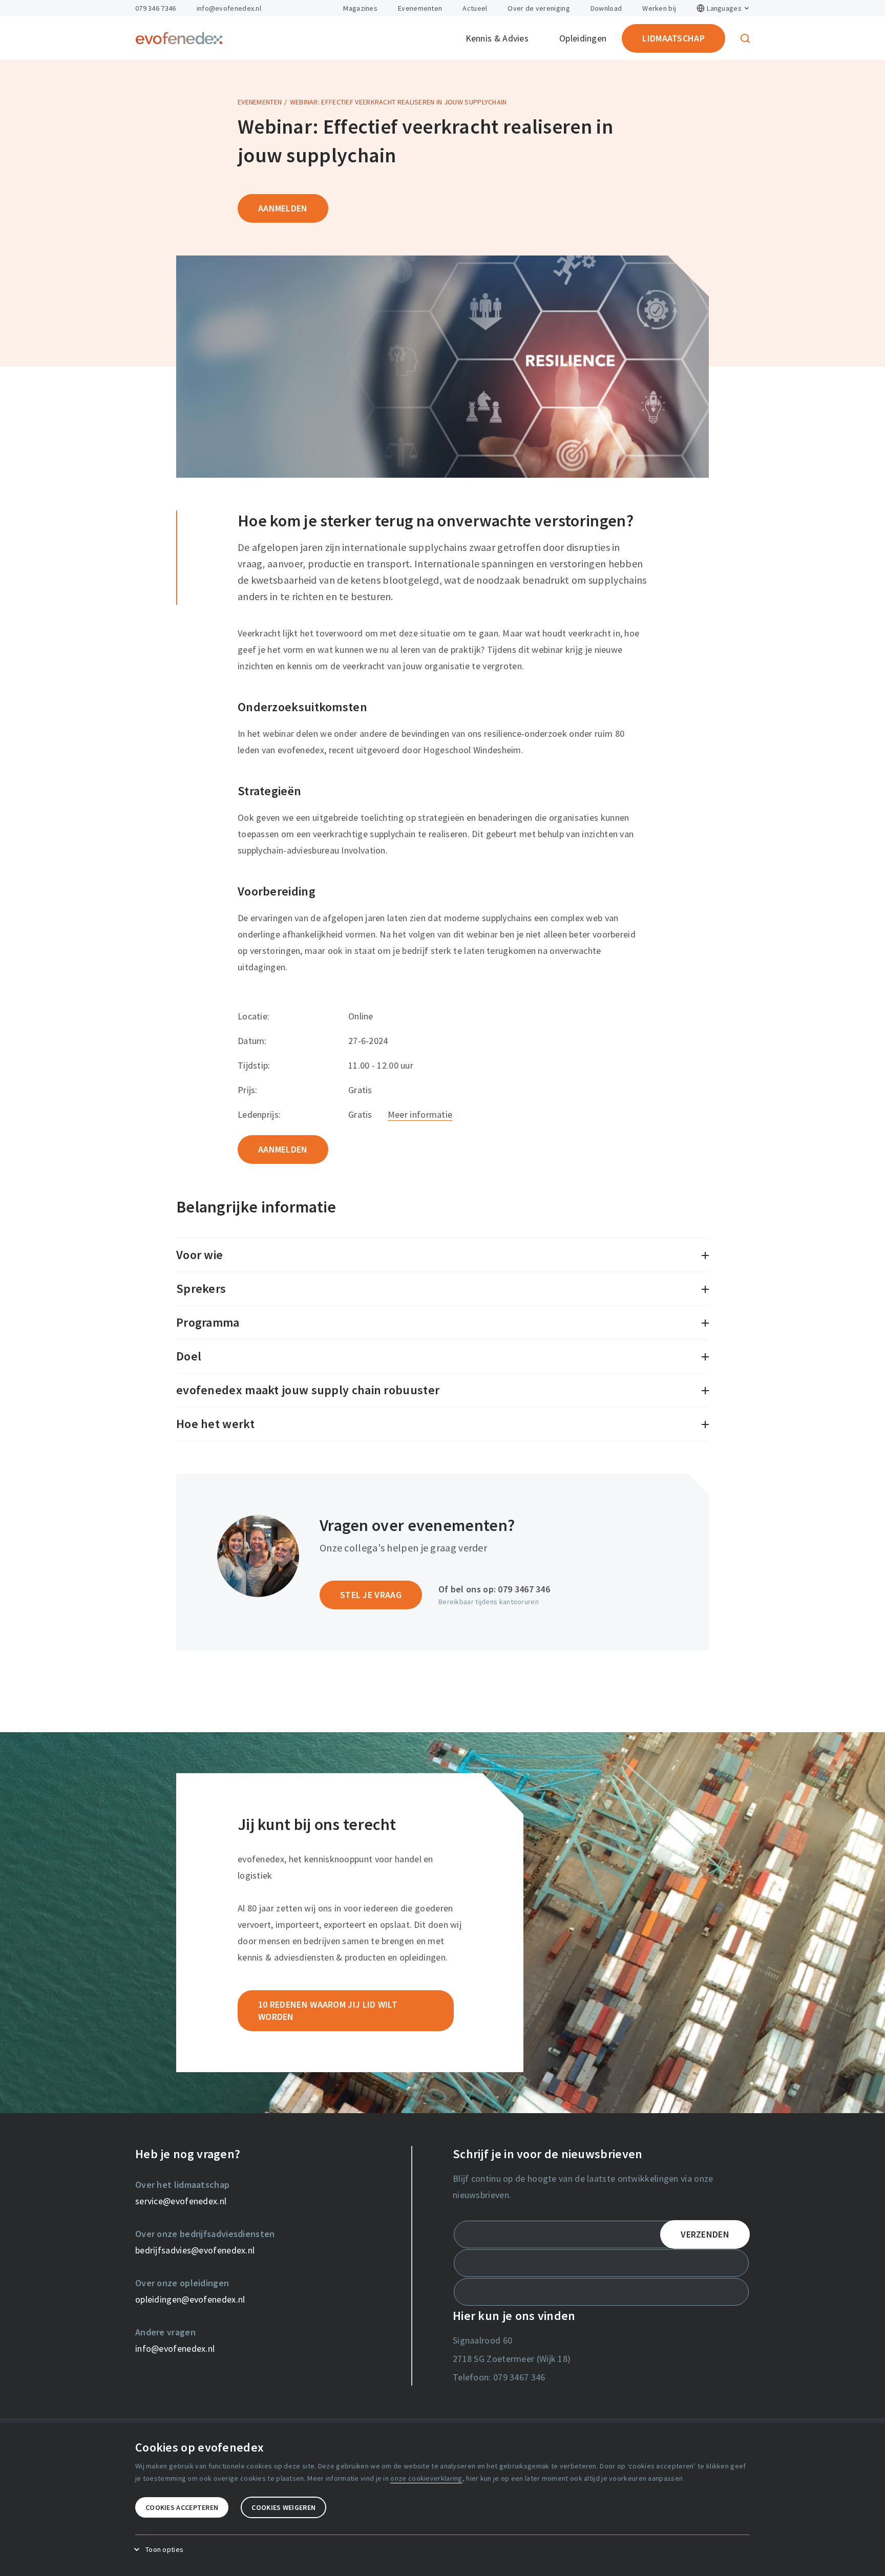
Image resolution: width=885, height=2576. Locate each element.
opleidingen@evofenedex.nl (190, 2299)
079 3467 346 (524, 1589)
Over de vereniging (539, 8)
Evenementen (420, 8)
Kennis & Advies (497, 38)
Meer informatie (420, 1114)
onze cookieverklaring (426, 2478)
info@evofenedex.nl (229, 8)
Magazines (360, 8)
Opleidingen (583, 38)
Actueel (475, 8)
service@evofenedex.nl (181, 2201)
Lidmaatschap (673, 38)
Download (606, 8)
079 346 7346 (156, 8)
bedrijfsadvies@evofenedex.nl (195, 2250)
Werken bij (659, 8)
